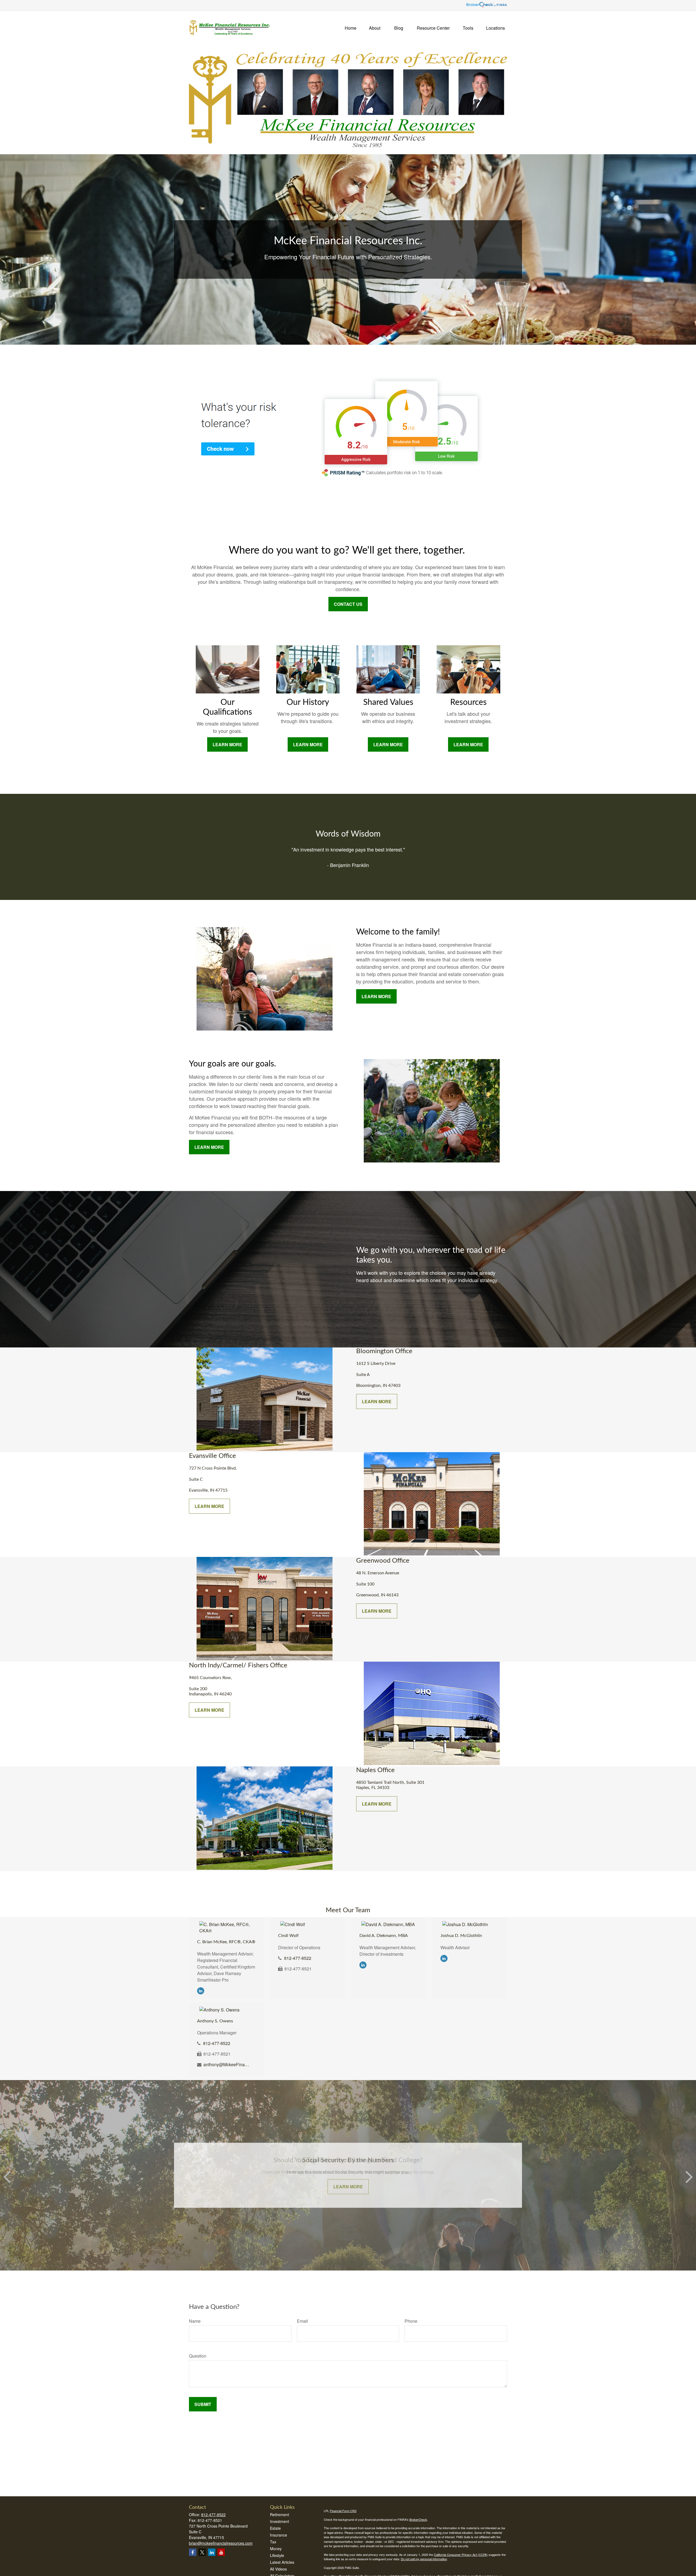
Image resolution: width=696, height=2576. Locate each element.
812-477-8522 (298, 1958)
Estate (275, 2528)
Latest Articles (282, 2562)
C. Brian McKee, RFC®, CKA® (226, 1942)
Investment (279, 2521)
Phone (411, 2321)
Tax (273, 2542)
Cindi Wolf (288, 1936)
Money (276, 2549)
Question (198, 2356)
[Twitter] (202, 2552)
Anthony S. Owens (215, 2021)
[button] (351, 27)
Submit (203, 2404)
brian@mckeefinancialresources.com (221, 2543)
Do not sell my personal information (424, 2559)
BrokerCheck (418, 2519)
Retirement (279, 2515)
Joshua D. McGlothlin (461, 1936)
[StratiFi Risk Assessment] (342, 488)
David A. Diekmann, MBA (384, 1936)
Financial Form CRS (343, 2511)
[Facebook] (193, 2552)
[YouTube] (221, 2552)
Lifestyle (277, 2555)
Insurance (279, 2535)
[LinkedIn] (201, 1990)
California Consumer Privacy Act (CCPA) (461, 2555)
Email (302, 2321)
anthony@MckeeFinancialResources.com (227, 2064)
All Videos (278, 2569)
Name (195, 2321)
